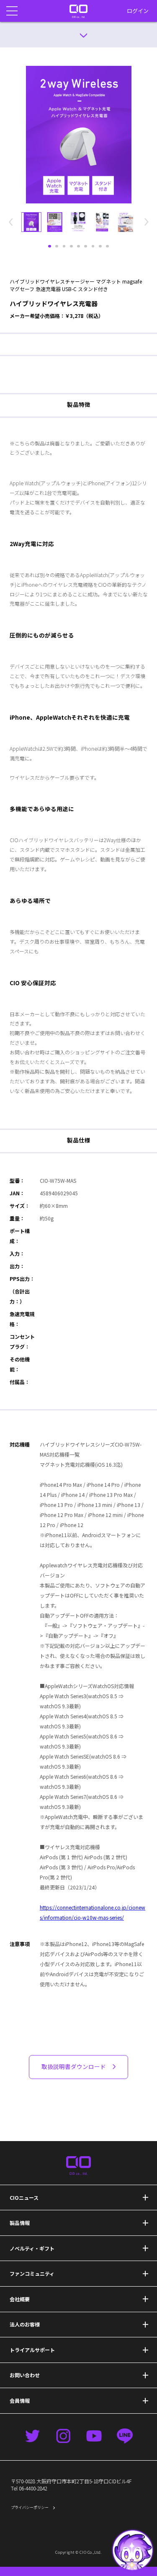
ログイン (138, 11)
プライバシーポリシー (30, 2507)
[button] (133, 2550)
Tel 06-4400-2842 (29, 2488)
